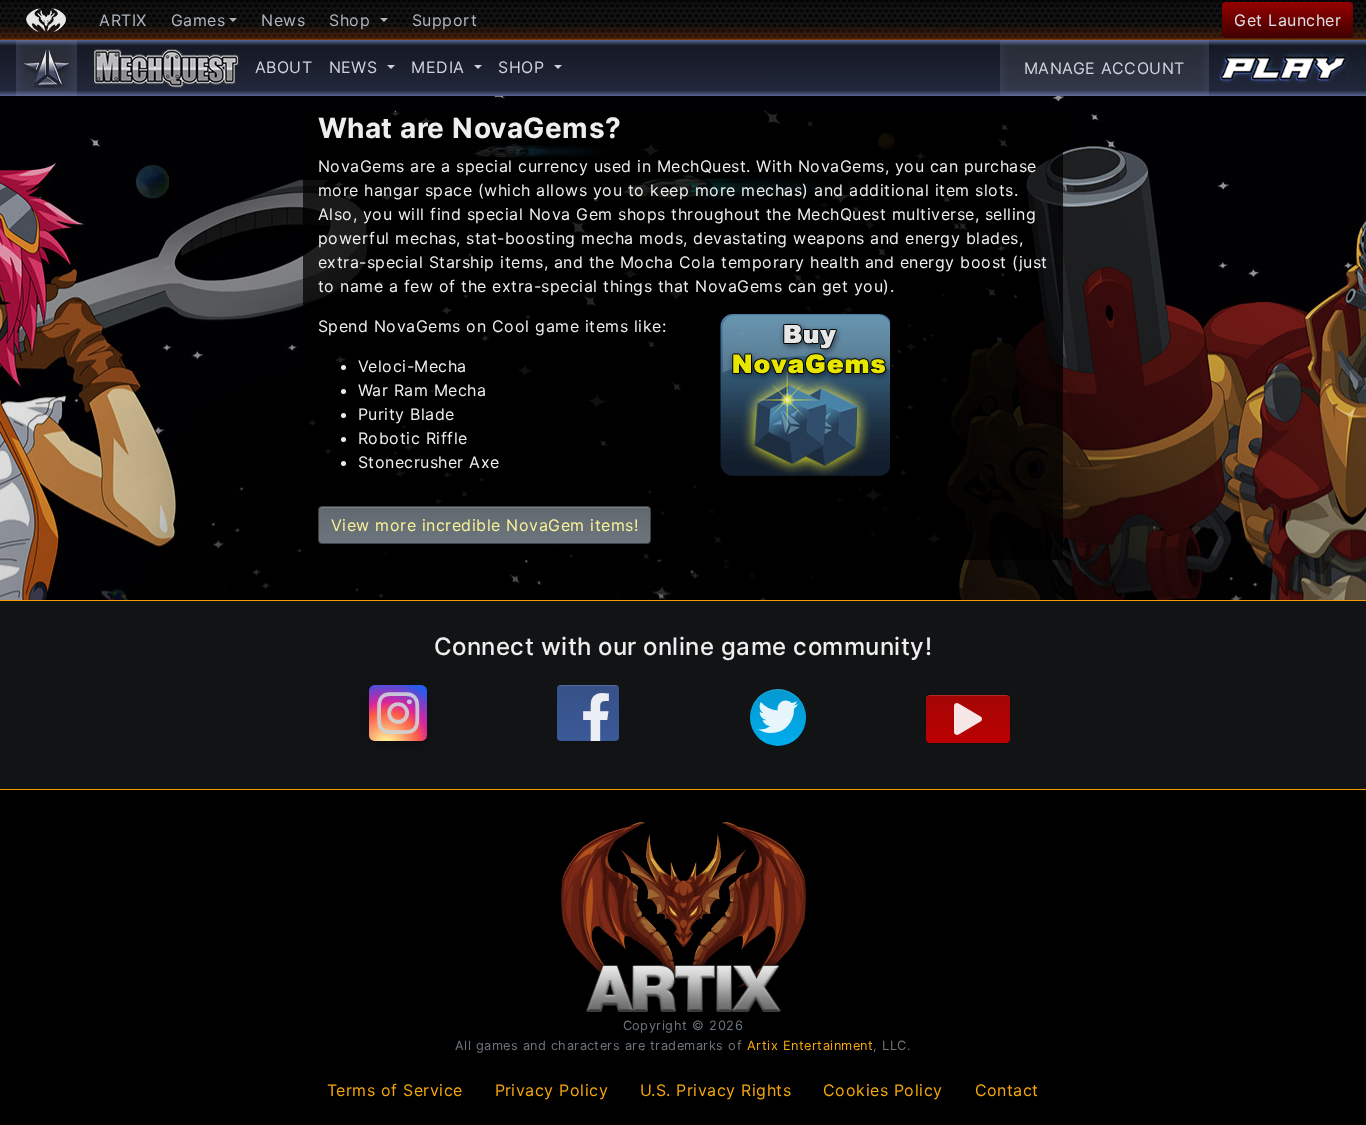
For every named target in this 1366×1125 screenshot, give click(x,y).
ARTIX (123, 20)
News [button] (356, 67)
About (284, 67)
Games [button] (198, 20)
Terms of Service (395, 1090)
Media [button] (440, 67)
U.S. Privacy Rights (716, 1090)
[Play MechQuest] (1283, 68)
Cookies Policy (883, 1090)
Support (445, 20)
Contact (1007, 1090)
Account (1104, 68)
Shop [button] (352, 20)
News (283, 20)
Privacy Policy (552, 1090)
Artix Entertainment (810, 1045)
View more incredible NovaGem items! (484, 525)
